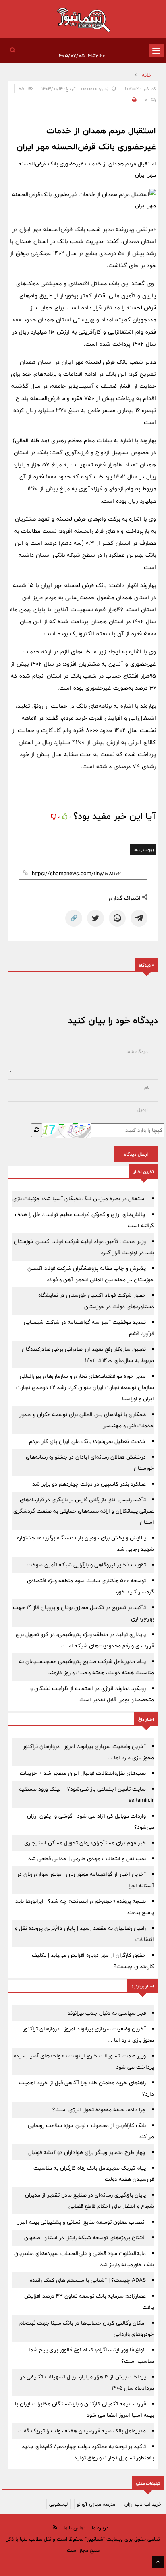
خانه (147, 75)
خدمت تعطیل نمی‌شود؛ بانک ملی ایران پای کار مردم (87, 1441)
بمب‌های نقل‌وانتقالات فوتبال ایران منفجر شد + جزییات (83, 1773)
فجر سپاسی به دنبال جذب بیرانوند (107, 2013)
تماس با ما (75, 2528)
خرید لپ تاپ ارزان (143, 2504)
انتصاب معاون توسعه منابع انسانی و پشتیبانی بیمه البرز (82, 2222)
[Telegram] (139, 918)
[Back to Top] (158, 2562)
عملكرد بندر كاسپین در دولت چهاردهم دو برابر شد (89, 1484)
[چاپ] (133, 100)
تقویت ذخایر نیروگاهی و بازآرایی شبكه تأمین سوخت (86, 1565)
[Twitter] (95, 918)
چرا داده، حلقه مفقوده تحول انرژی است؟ (99, 2110)
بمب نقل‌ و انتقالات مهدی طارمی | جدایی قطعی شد (87, 1859)
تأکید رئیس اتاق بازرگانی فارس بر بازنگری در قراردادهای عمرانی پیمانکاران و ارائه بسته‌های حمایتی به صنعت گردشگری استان (84, 1511)
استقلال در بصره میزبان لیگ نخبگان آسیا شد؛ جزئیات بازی (79, 1199)
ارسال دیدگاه (136, 1154)
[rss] (55, 2528)
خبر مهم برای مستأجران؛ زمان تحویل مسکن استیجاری (85, 1843)
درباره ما (100, 2528)
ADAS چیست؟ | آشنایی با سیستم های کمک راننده (88, 2280)
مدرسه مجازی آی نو (96, 2504)
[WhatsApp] (117, 918)
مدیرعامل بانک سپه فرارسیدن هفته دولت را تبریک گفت (82, 2431)
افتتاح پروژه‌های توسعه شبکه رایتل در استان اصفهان (85, 2238)
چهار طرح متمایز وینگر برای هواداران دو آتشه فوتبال (87, 2152)
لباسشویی (58, 2504)
